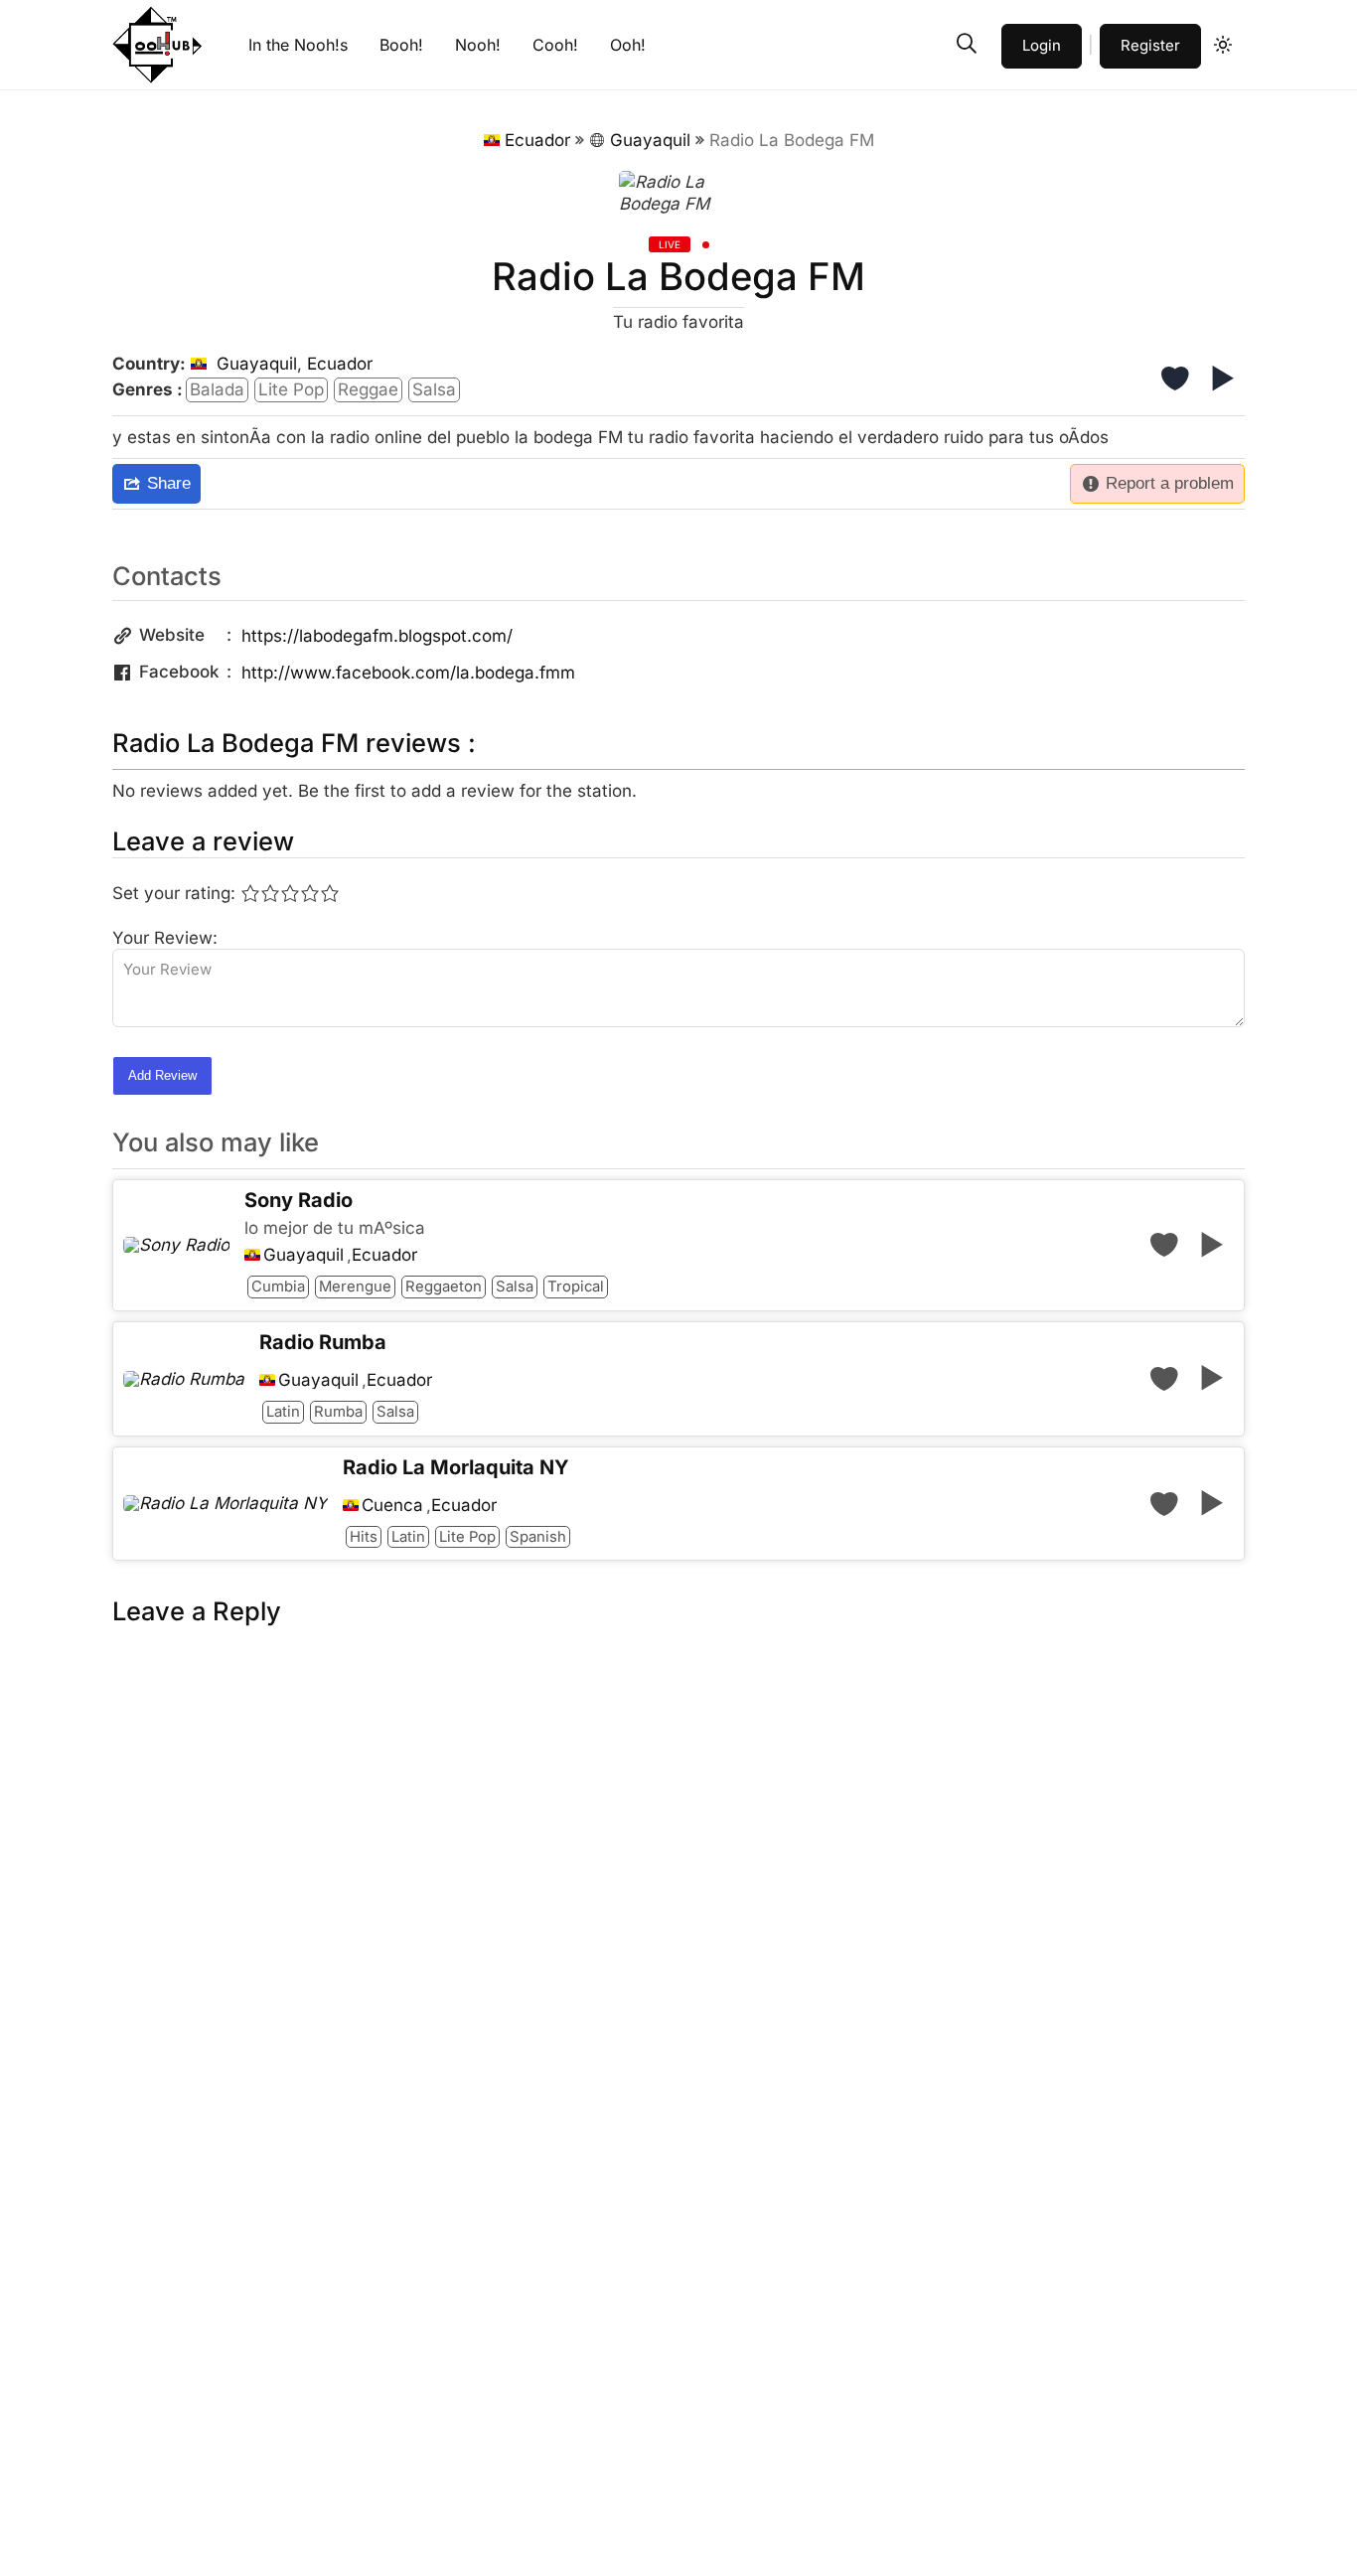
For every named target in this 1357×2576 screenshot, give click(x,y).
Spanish (538, 1537)
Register (1150, 45)
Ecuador (537, 140)
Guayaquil (650, 140)
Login (1042, 45)
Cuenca (392, 1506)
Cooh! (555, 45)
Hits (364, 1537)
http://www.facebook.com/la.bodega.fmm (408, 673)
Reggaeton (444, 1287)
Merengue (355, 1287)
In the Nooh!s (298, 45)
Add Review (162, 1075)
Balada (217, 389)
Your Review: (165, 938)
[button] (967, 44)
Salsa (434, 389)
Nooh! (478, 45)
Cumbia (278, 1287)
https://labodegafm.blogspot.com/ (377, 636)
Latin (283, 1412)
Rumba (338, 1412)
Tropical (576, 1287)
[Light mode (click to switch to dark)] (1223, 45)
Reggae (368, 389)
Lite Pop (291, 389)
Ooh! (628, 45)
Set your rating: (174, 893)
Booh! (401, 45)
